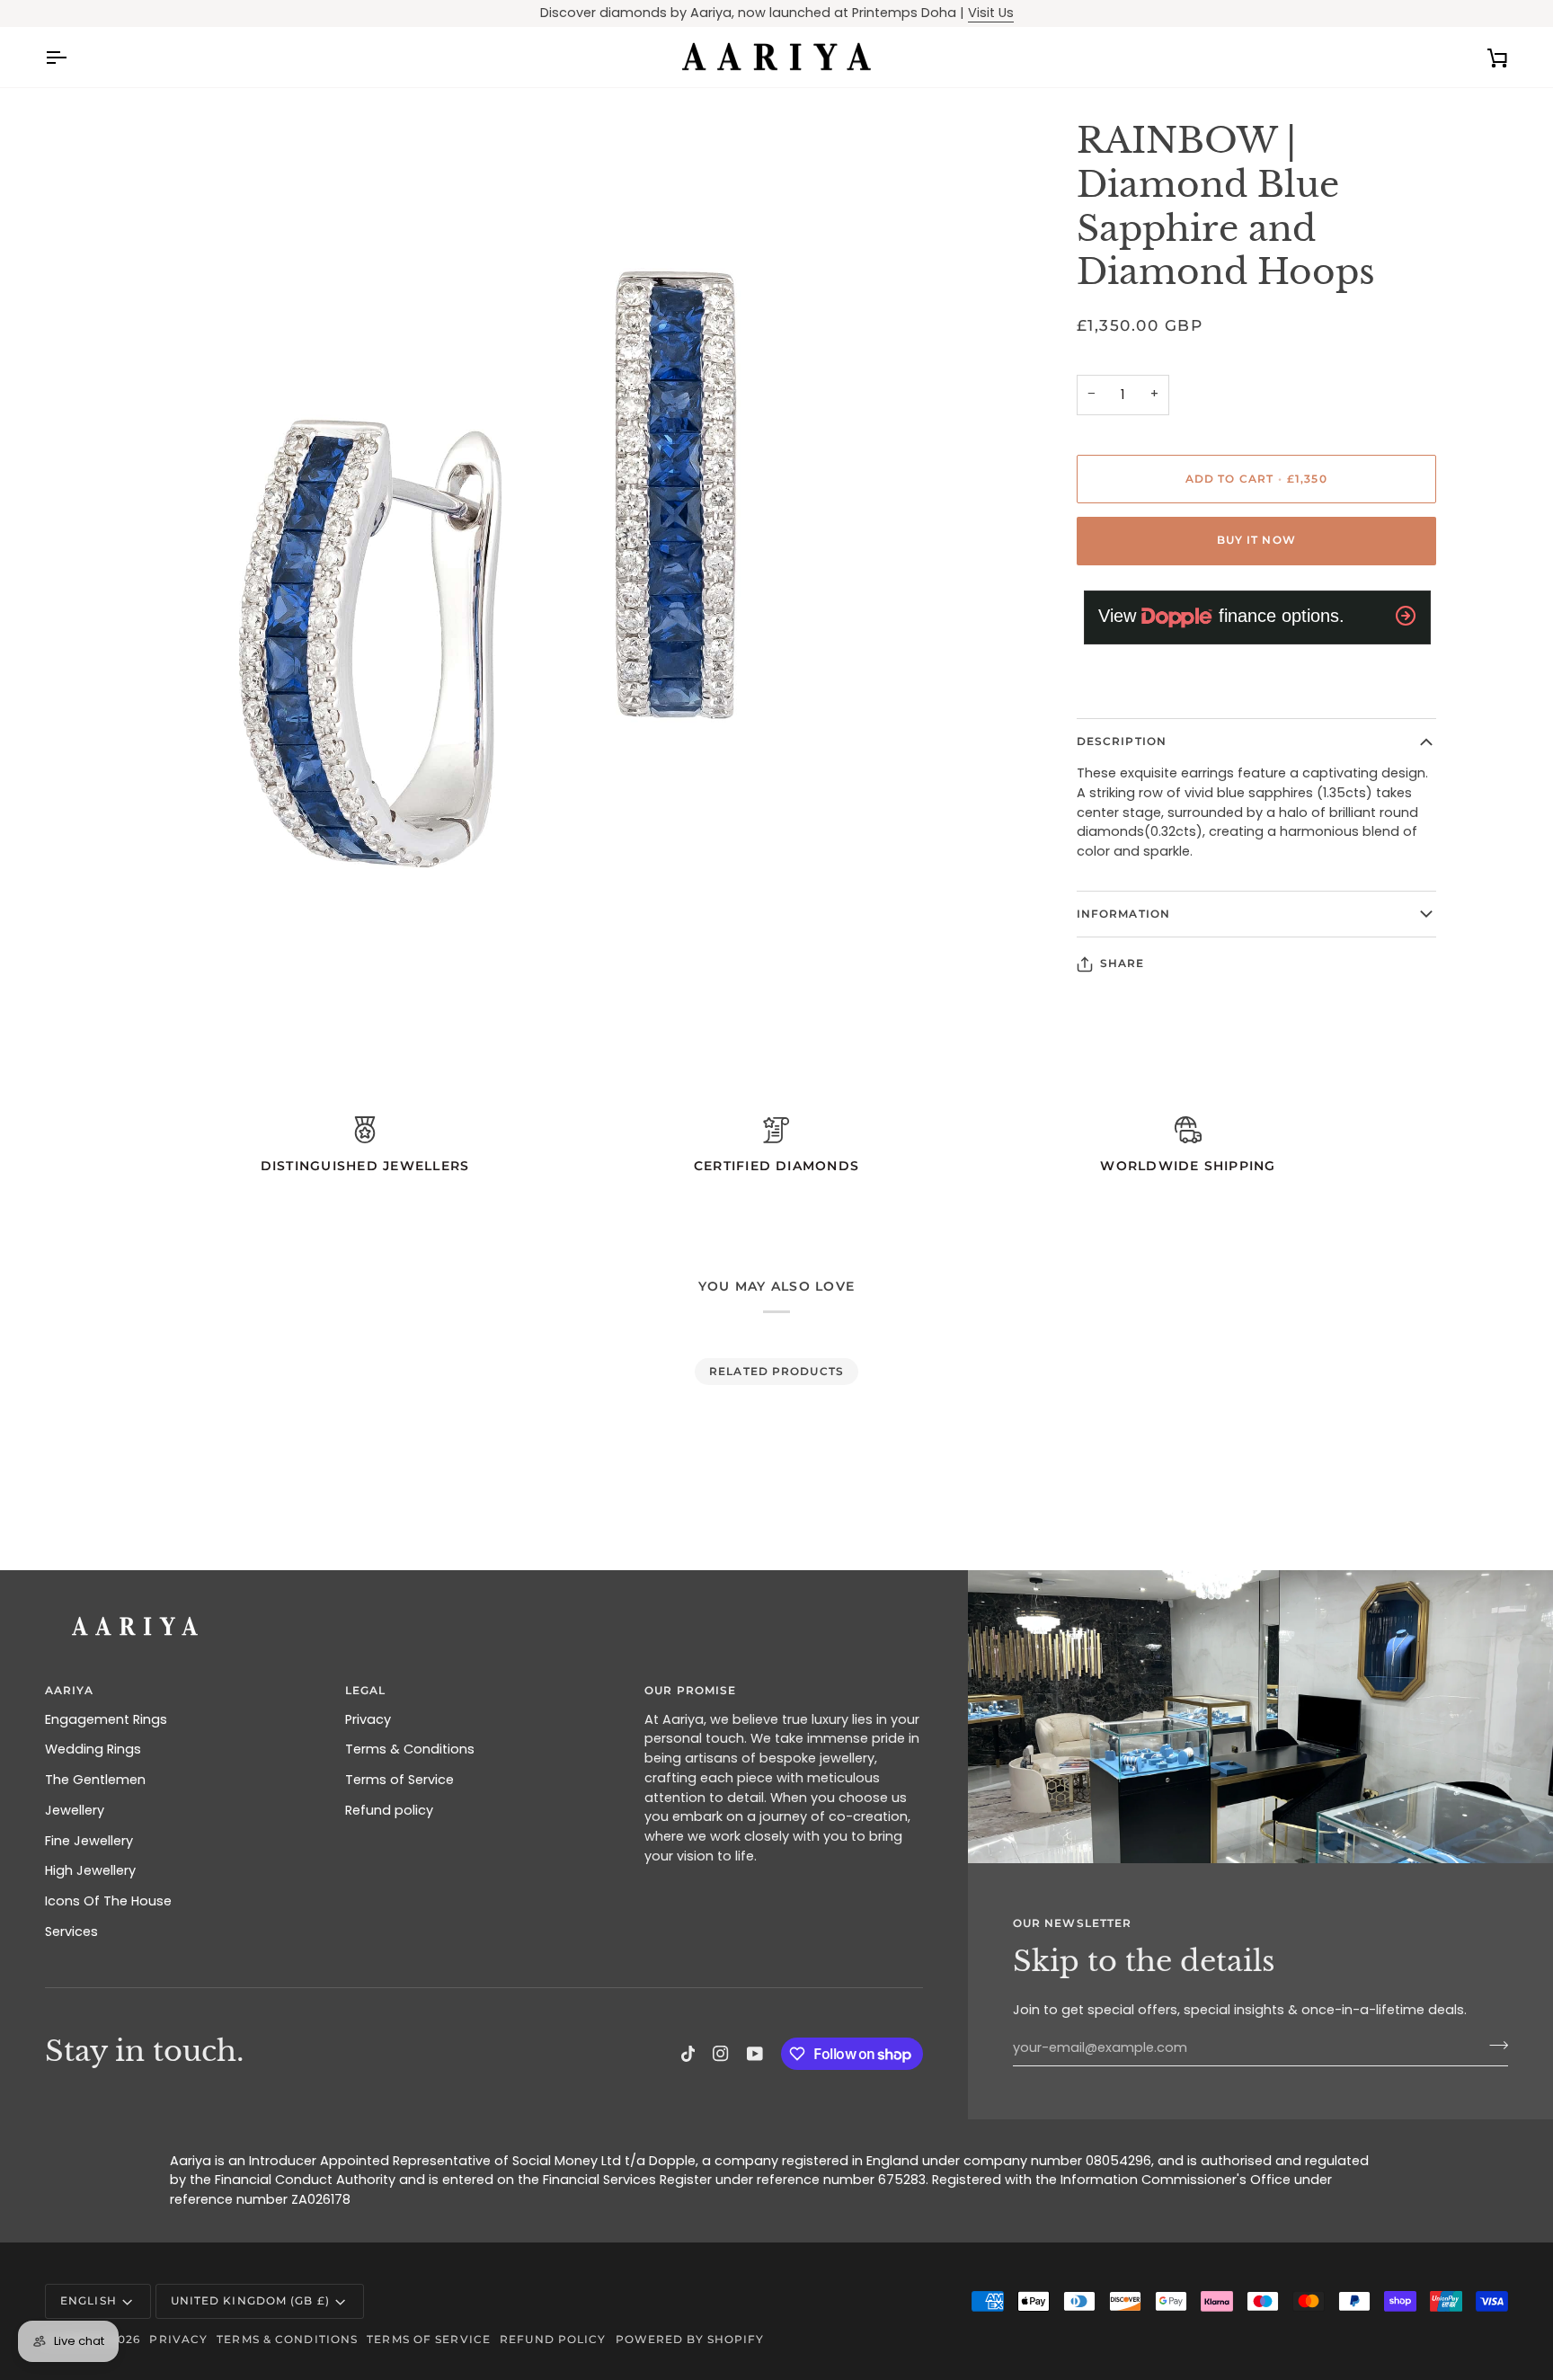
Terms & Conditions (410, 1749)
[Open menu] (72, 58)
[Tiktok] (688, 2054)
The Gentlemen (95, 1780)
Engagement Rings (106, 1719)
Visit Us (991, 13)
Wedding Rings (93, 1749)
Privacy (368, 1719)
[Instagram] (721, 2054)
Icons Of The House (108, 1901)
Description (1122, 741)
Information (1123, 914)
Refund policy (389, 1810)
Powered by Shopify (690, 2339)
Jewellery (75, 1810)
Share (1123, 963)
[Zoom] (79, 974)
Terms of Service (399, 1780)
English (89, 2300)
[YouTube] (755, 2054)
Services (71, 1932)
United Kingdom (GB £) (250, 2300)
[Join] (1493, 2046)
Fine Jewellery (89, 1841)
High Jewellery (90, 1870)
